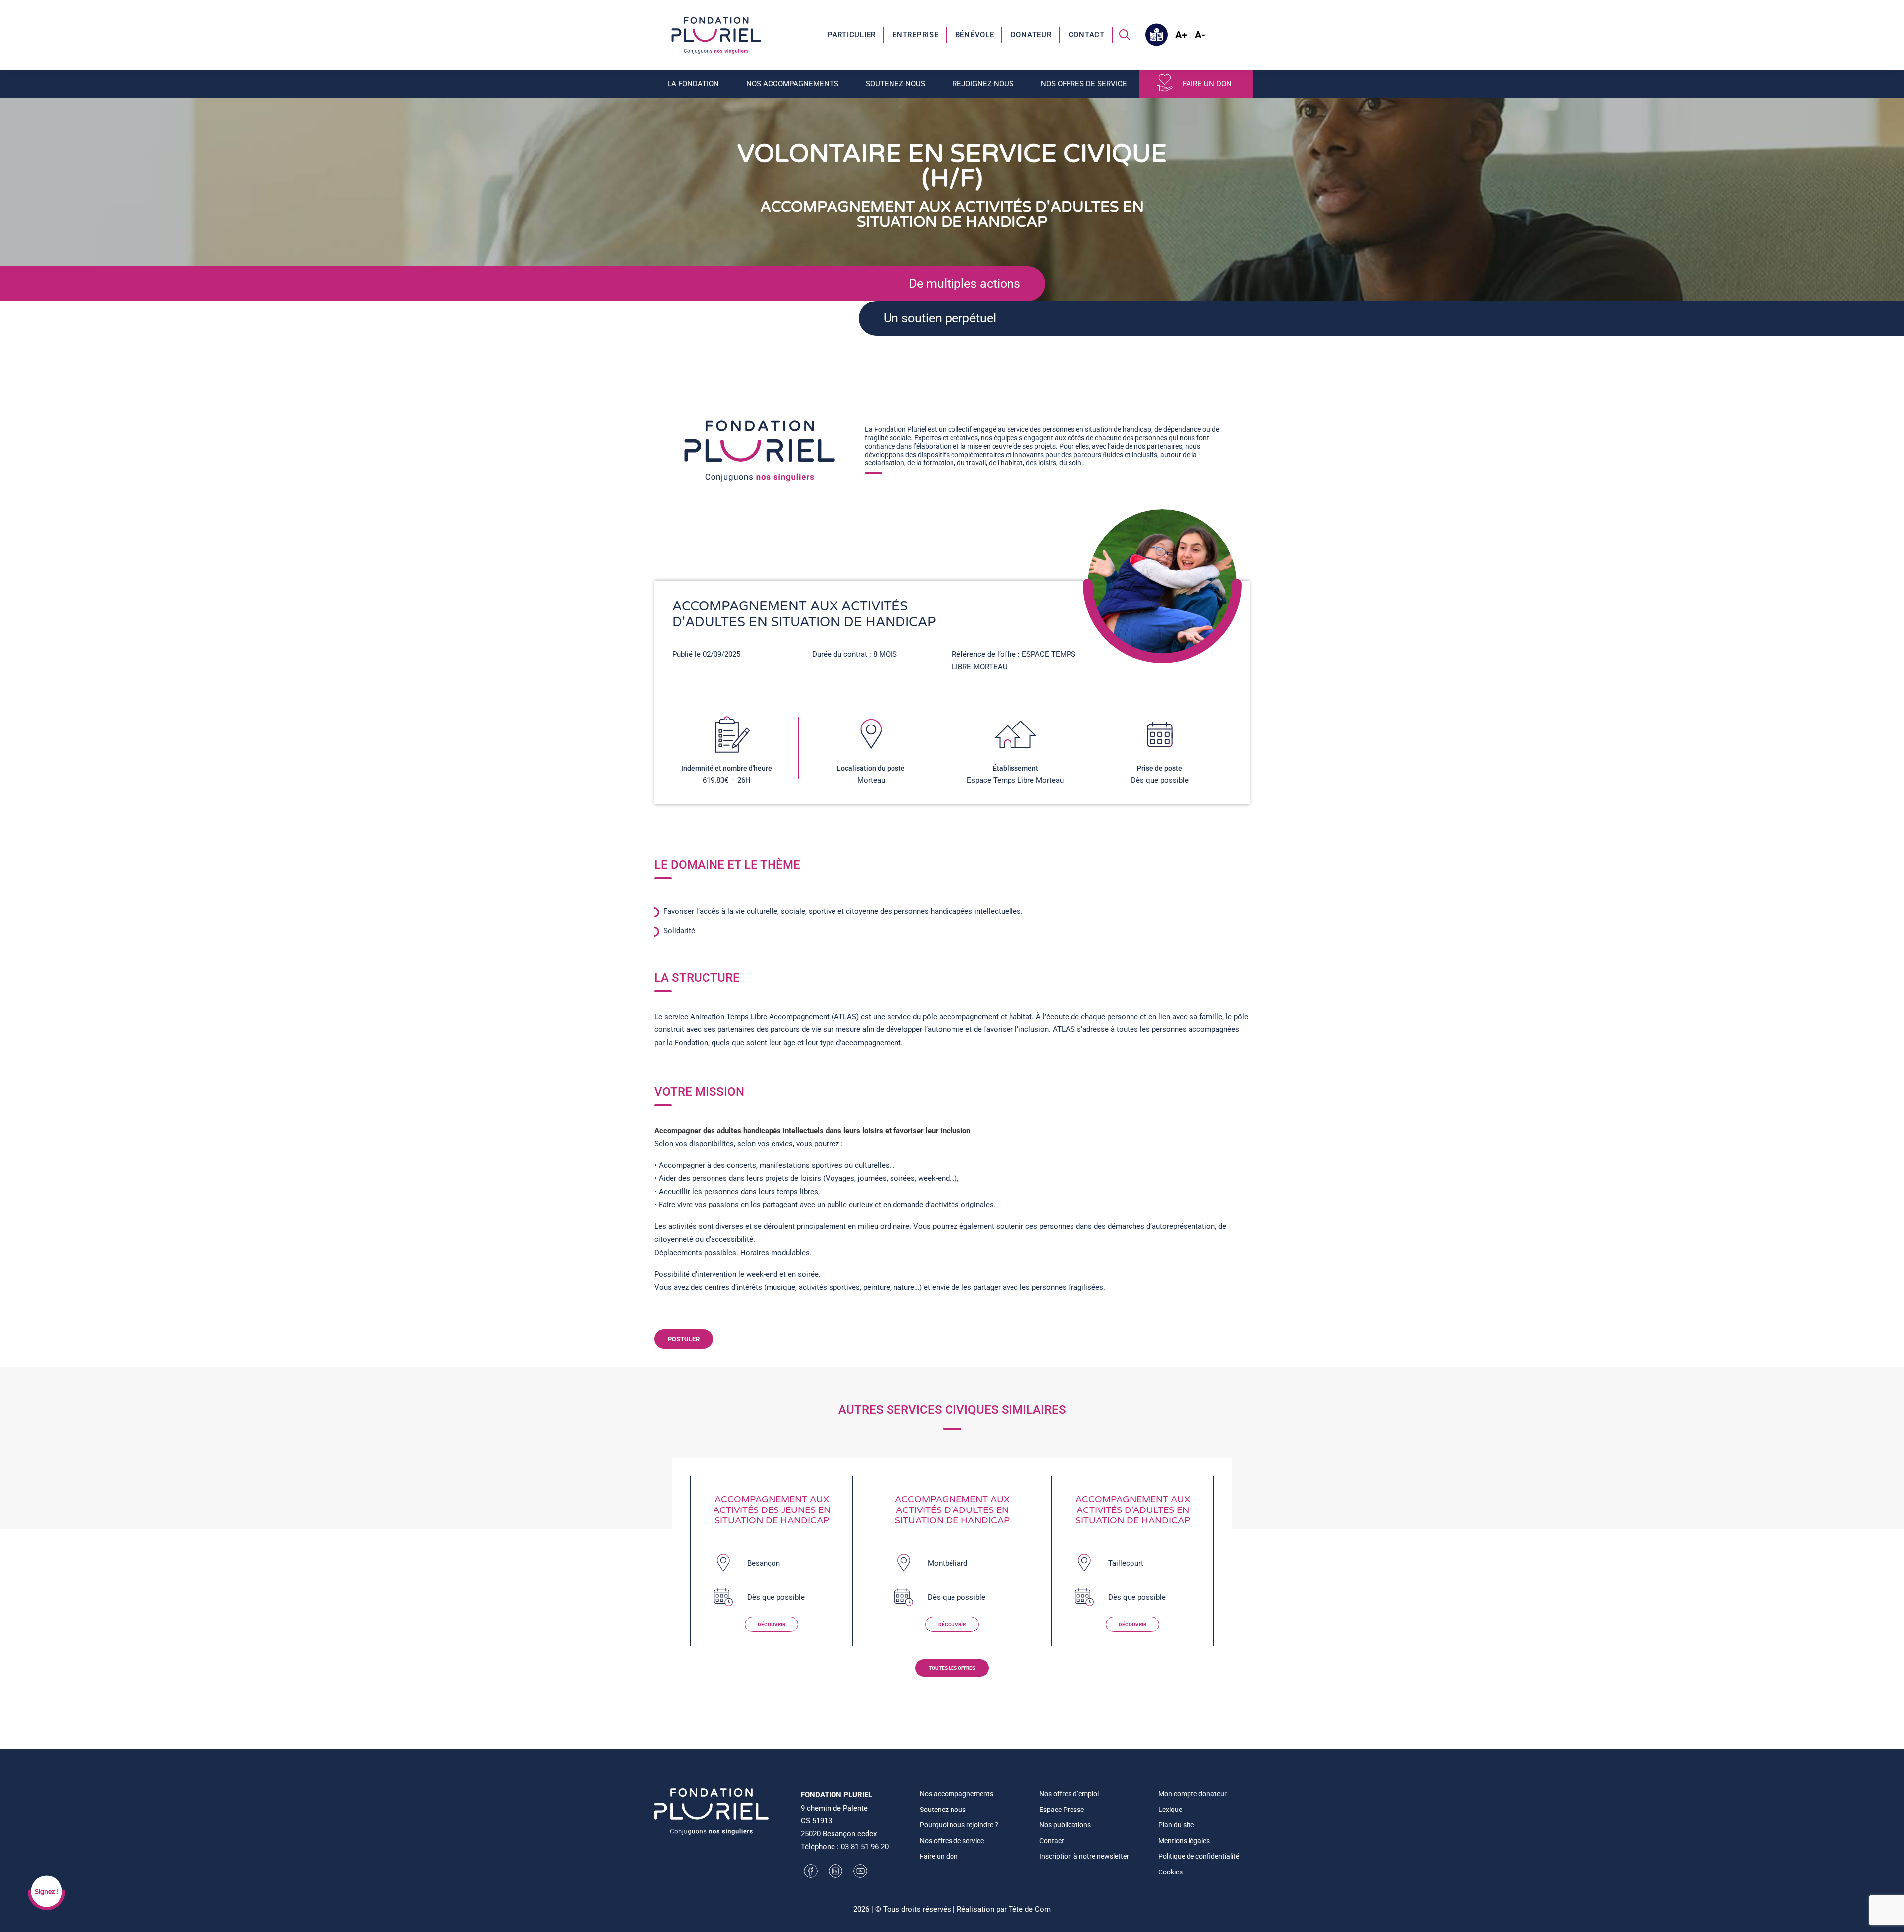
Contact (1087, 35)
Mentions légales (1184, 1841)
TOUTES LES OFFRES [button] (952, 1668)
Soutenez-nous (943, 1810)
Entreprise (916, 35)
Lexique (1170, 1810)
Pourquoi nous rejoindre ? (959, 1825)
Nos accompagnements (956, 1794)
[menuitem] (852, 35)
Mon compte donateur (1192, 1794)
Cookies (1170, 1872)
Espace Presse (1062, 1810)
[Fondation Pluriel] (716, 35)
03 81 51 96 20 (865, 1847)
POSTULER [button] (684, 1339)
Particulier (852, 35)
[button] (1125, 35)
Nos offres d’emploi (1069, 1794)
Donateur (1031, 35)
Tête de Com (1030, 1909)
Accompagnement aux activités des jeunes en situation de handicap (772, 1510)
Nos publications (1065, 1825)
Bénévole (975, 35)
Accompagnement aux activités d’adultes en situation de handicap (952, 1510)
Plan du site (1176, 1825)
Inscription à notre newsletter (1084, 1856)
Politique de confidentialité (1199, 1856)
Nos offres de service (952, 1841)
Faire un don (1207, 84)
